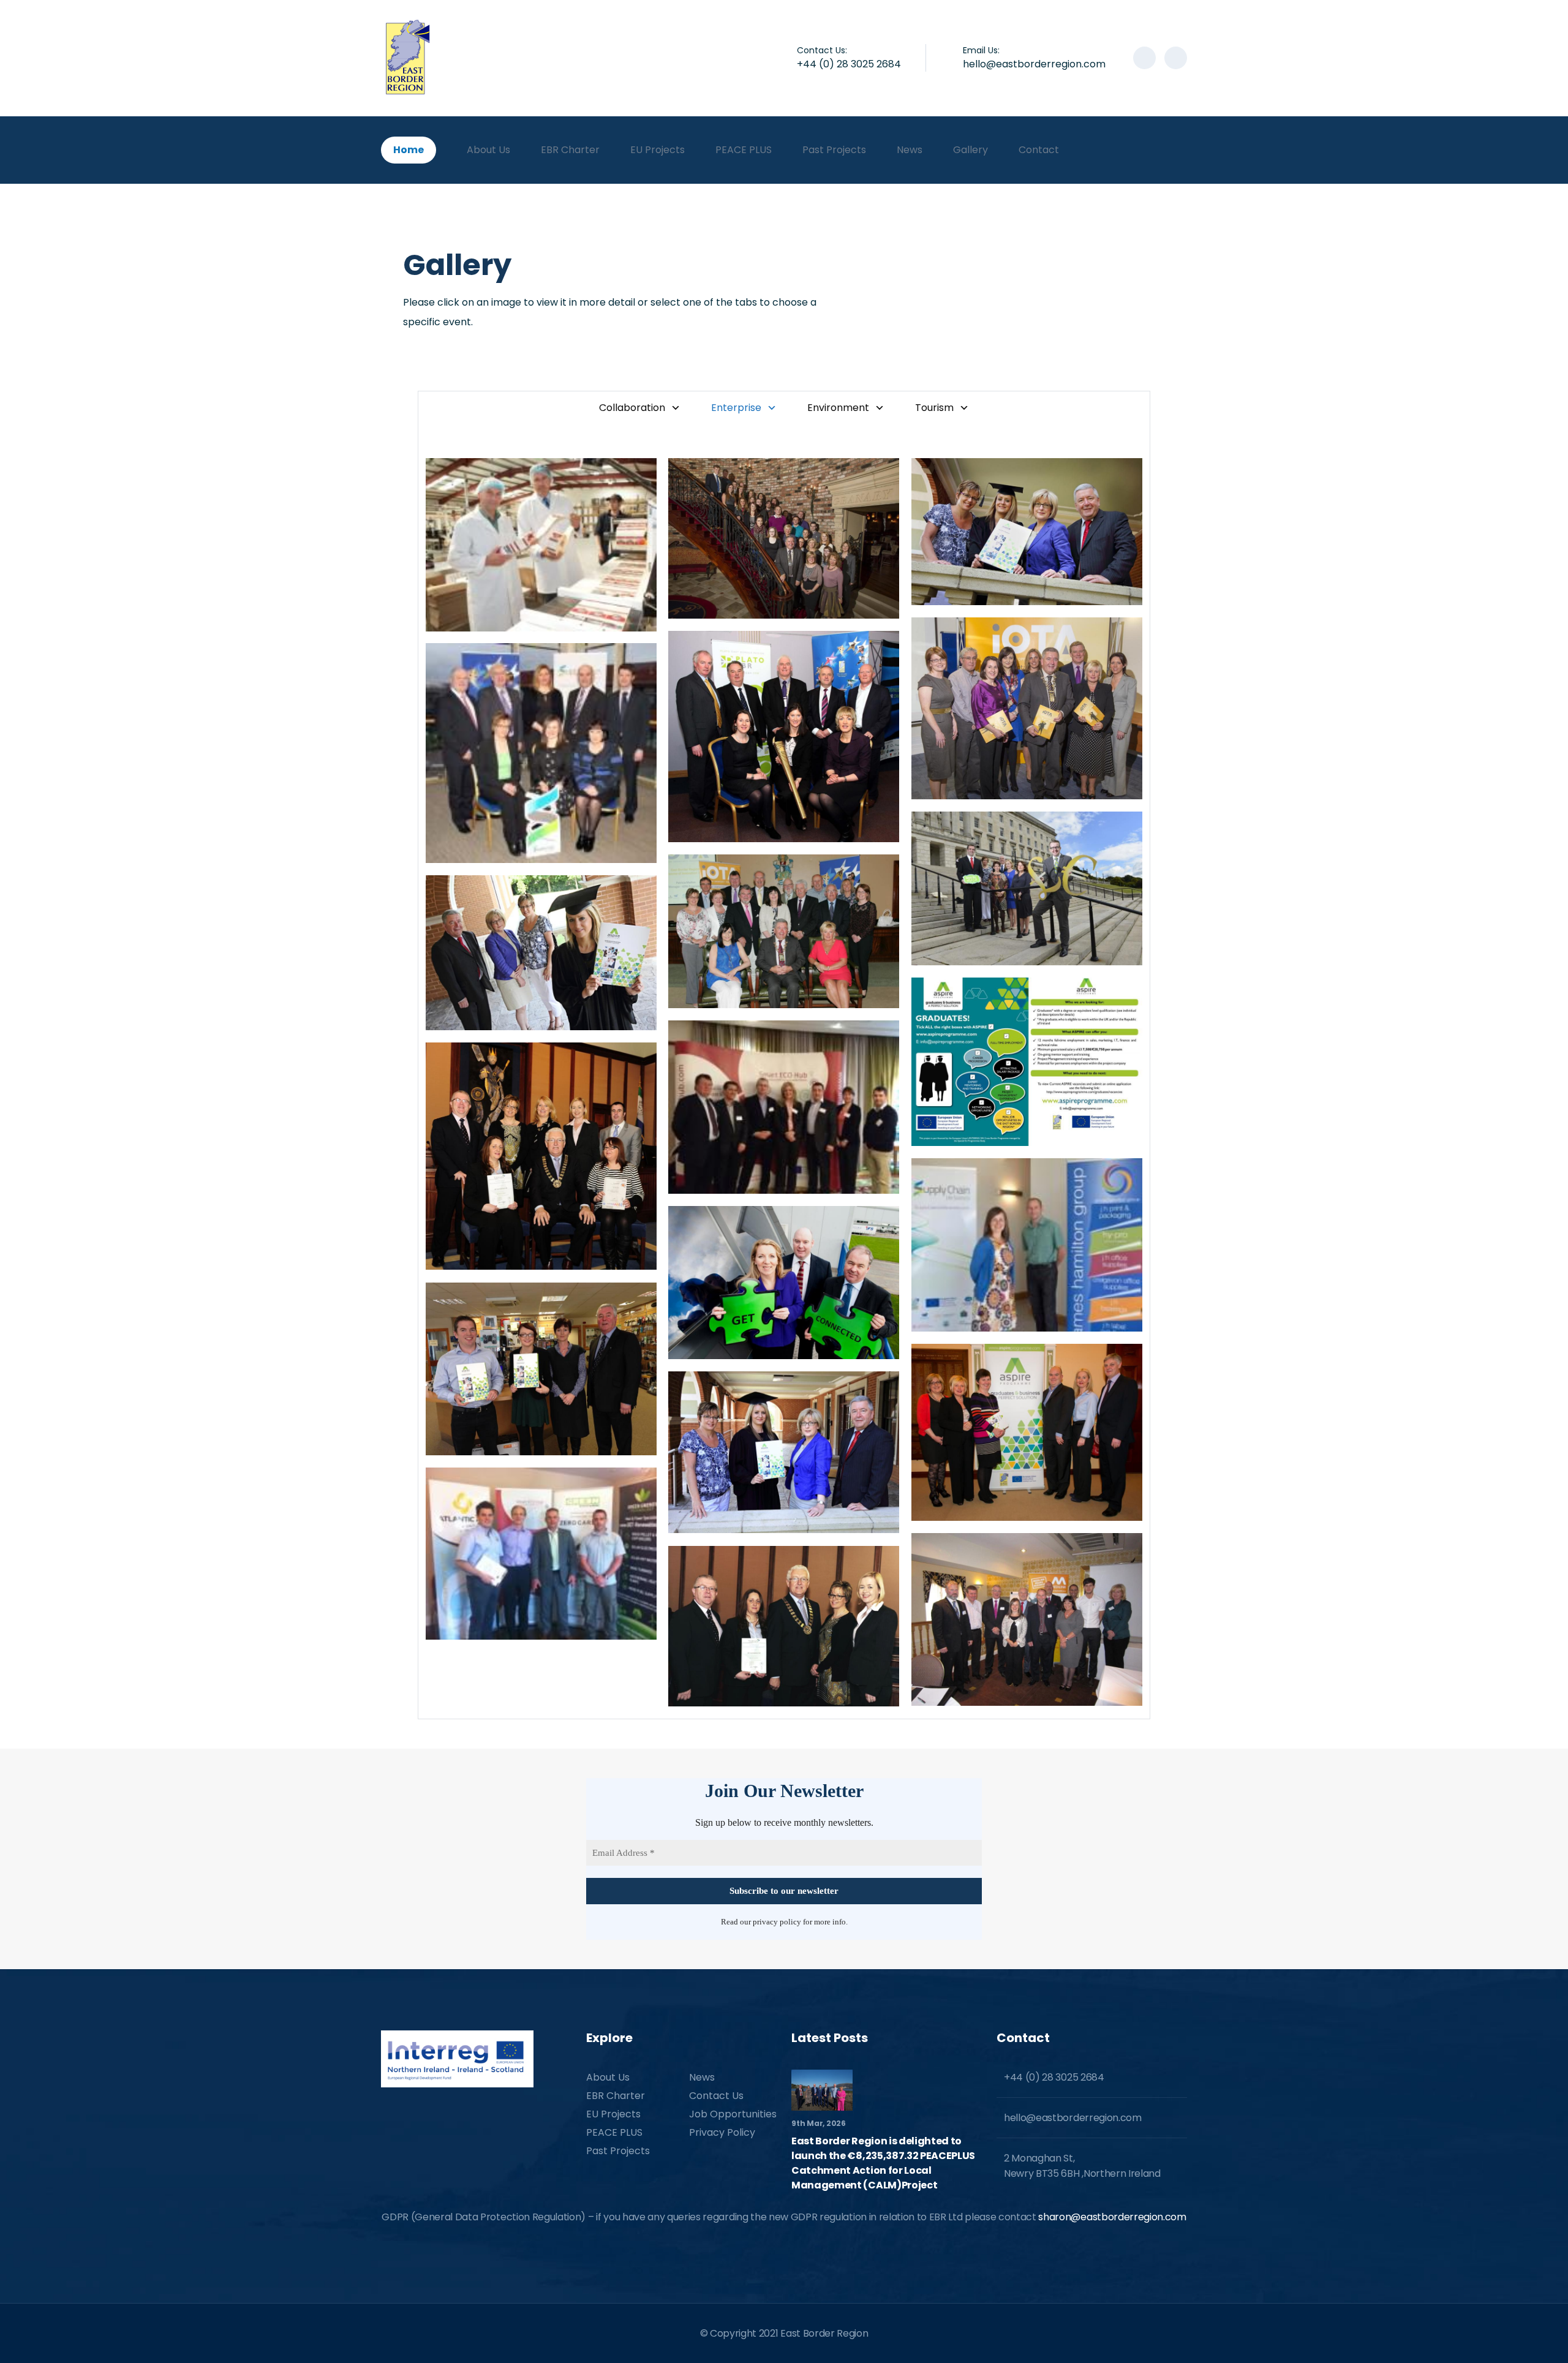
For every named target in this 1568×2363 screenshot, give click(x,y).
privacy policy (777, 1922)
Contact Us (716, 2096)
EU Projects (658, 150)
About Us (488, 150)
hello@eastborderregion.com (1034, 64)
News (910, 150)
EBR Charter (570, 150)
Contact (1039, 150)
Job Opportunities (733, 2114)
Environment (838, 408)
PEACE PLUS (744, 150)
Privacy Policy (722, 2132)
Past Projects (834, 150)
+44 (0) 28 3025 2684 (849, 64)
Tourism (934, 408)
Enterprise (736, 408)
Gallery (971, 150)
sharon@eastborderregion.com (1112, 2217)
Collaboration (632, 408)
